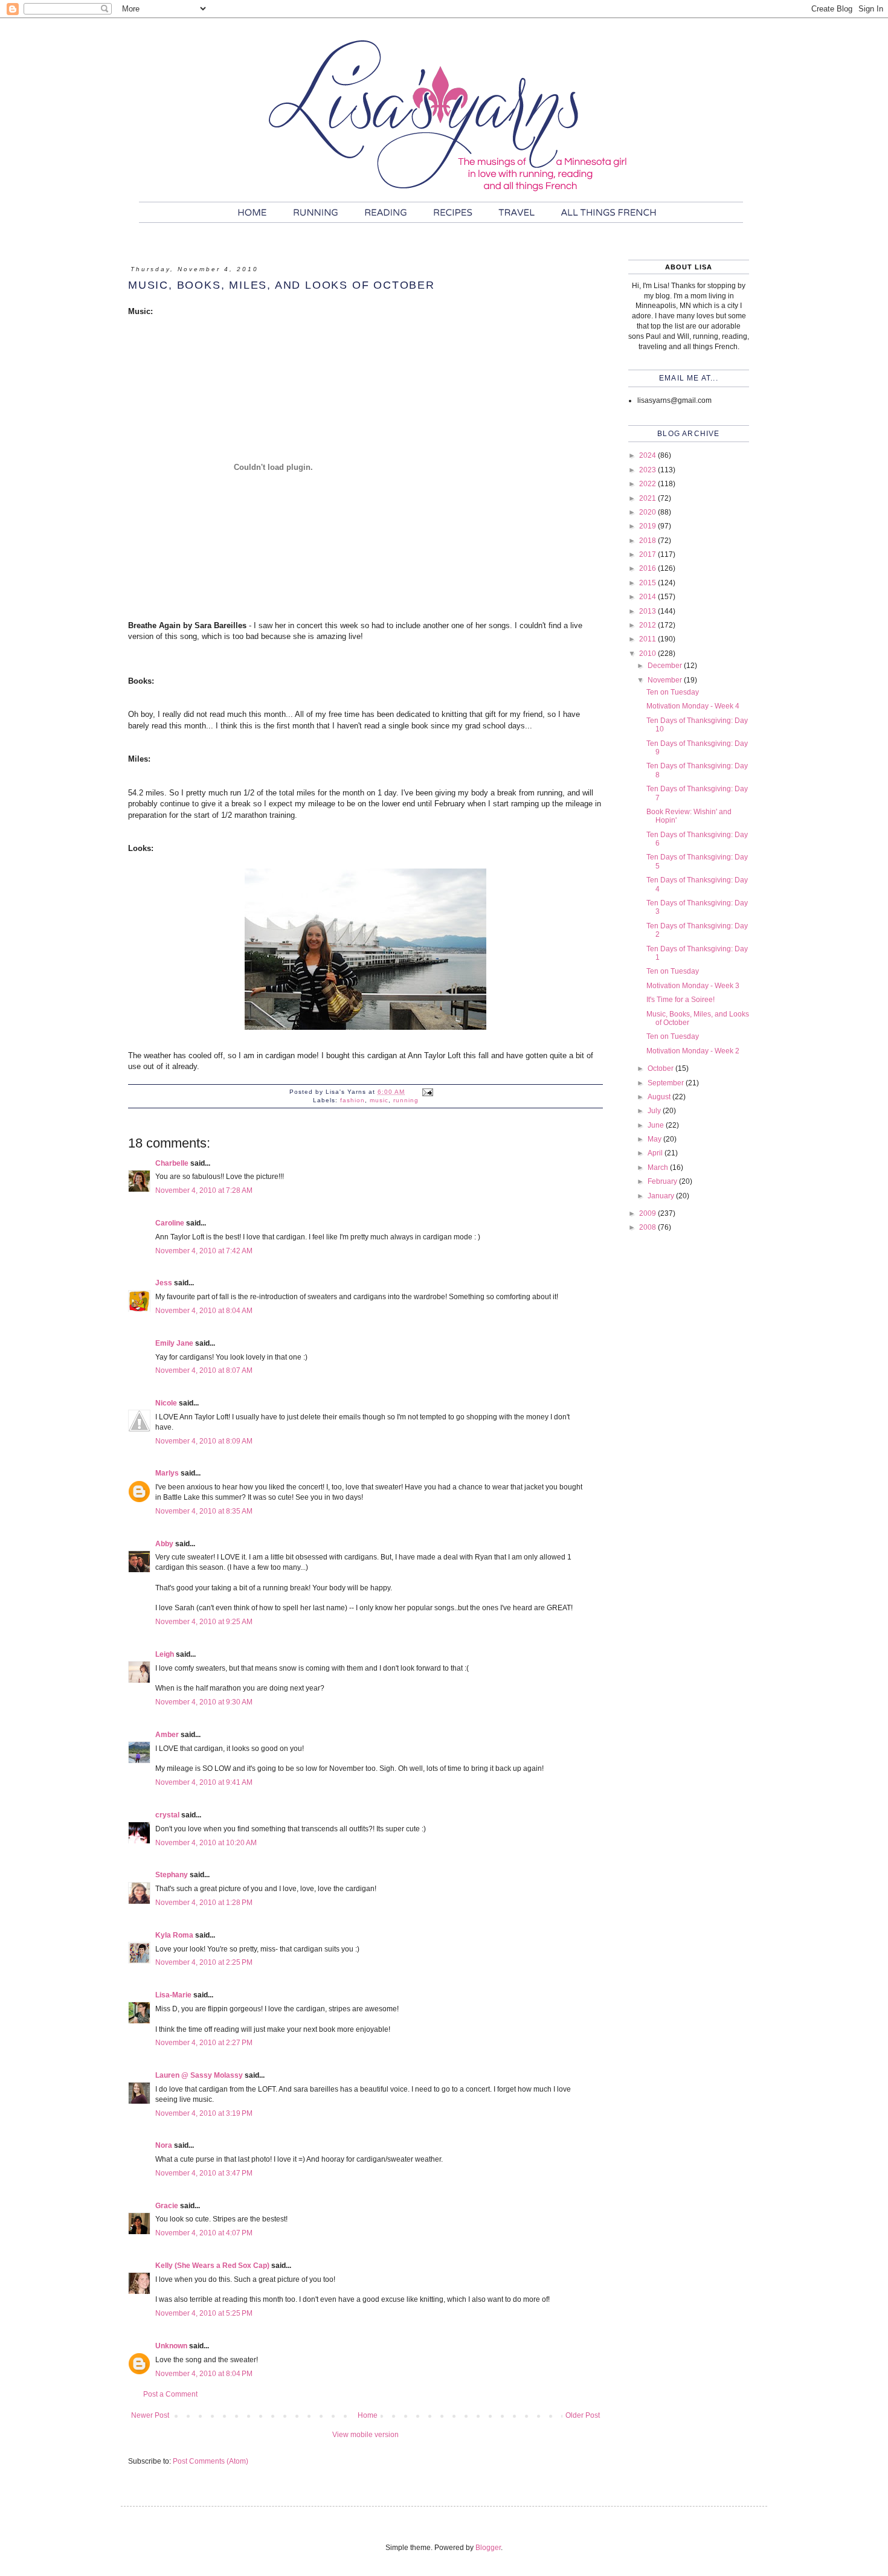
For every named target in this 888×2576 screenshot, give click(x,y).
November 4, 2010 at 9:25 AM (204, 1622)
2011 (648, 639)
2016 (648, 568)
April (656, 1153)
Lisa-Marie (173, 1995)
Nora (164, 2145)
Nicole (166, 1403)
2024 (648, 455)
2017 (648, 554)
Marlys (167, 1473)
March (659, 1168)
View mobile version (365, 2435)
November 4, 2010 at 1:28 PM (204, 1903)
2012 (648, 625)
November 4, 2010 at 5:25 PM (204, 2313)
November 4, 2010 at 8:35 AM (204, 1511)
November (666, 680)
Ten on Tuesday (673, 692)
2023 (648, 470)
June (657, 1125)
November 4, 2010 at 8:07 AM (204, 1370)
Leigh (165, 1654)
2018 (648, 541)
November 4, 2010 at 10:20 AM (206, 1843)
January (662, 1196)
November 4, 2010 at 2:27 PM (204, 2043)
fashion (352, 1100)
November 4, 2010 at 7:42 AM (204, 1251)
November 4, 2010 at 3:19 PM (204, 2113)
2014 (648, 597)
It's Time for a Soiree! (680, 1000)
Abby (164, 1544)
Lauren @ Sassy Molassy (199, 2075)
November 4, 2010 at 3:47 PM (204, 2173)
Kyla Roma (174, 1935)
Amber (167, 1735)
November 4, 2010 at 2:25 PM (204, 1962)
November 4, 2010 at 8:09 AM (204, 1441)
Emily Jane (174, 1343)
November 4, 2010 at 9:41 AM (204, 1782)
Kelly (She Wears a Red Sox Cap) (212, 2266)
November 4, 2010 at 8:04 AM (204, 1311)
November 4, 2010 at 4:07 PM (204, 2233)
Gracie (167, 2206)
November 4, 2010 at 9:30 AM (204, 1702)
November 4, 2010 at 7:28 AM (204, 1190)
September (667, 1083)
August (660, 1097)
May (655, 1139)
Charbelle (172, 1163)
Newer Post (150, 2415)
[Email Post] (427, 1092)
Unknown (171, 2346)
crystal (167, 1815)
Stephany (172, 1875)
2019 (648, 526)
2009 (648, 1213)
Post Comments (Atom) (211, 2461)
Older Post (583, 2415)
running (406, 1100)
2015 (648, 583)
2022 (648, 484)
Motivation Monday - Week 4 (693, 706)
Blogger (488, 2548)
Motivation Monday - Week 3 (693, 986)
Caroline (170, 1223)
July (655, 1111)
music (379, 1100)
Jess (164, 1283)
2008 (648, 1227)
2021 (648, 498)
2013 (648, 611)
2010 (648, 654)
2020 (648, 512)
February (663, 1181)
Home (368, 2415)
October (661, 1068)
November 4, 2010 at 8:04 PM (204, 2374)
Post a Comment (170, 2394)
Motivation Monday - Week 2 (693, 1051)
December (666, 666)
